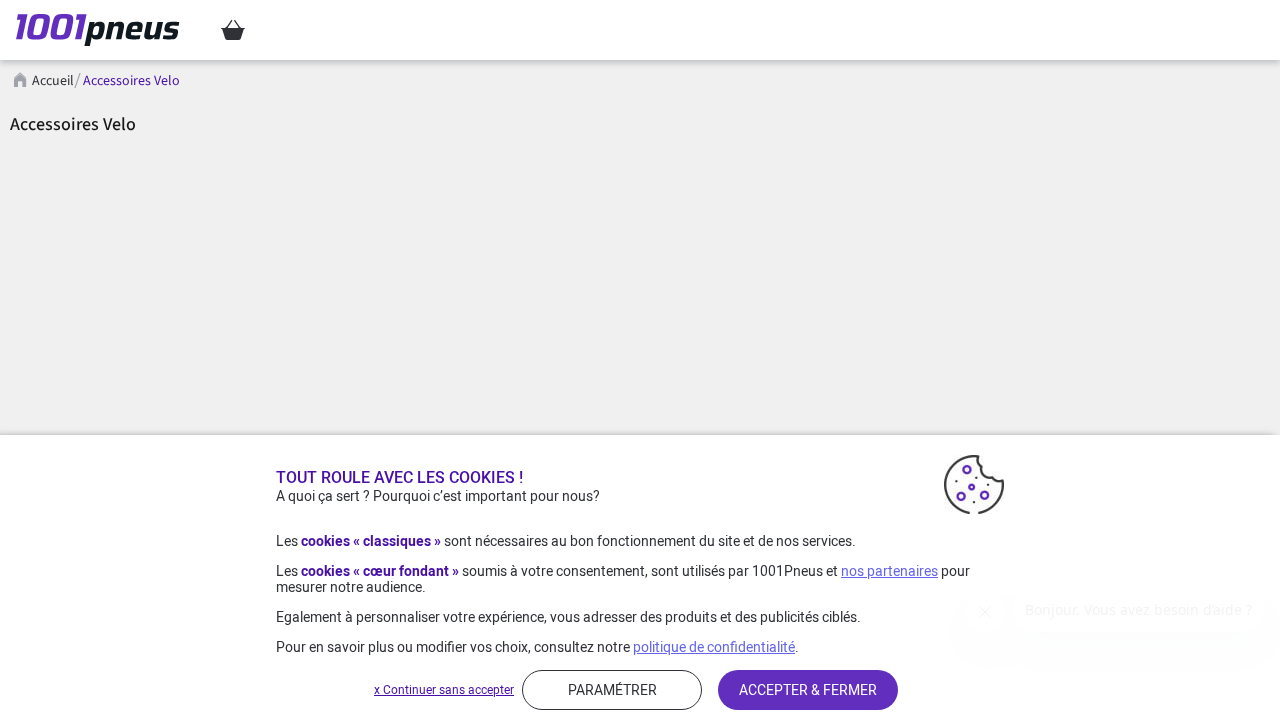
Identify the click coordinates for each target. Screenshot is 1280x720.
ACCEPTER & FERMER (808, 690)
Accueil (53, 81)
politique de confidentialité (714, 647)
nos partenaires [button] (889, 571)
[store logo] (103, 30)
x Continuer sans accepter (444, 690)
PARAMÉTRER (612, 690)
